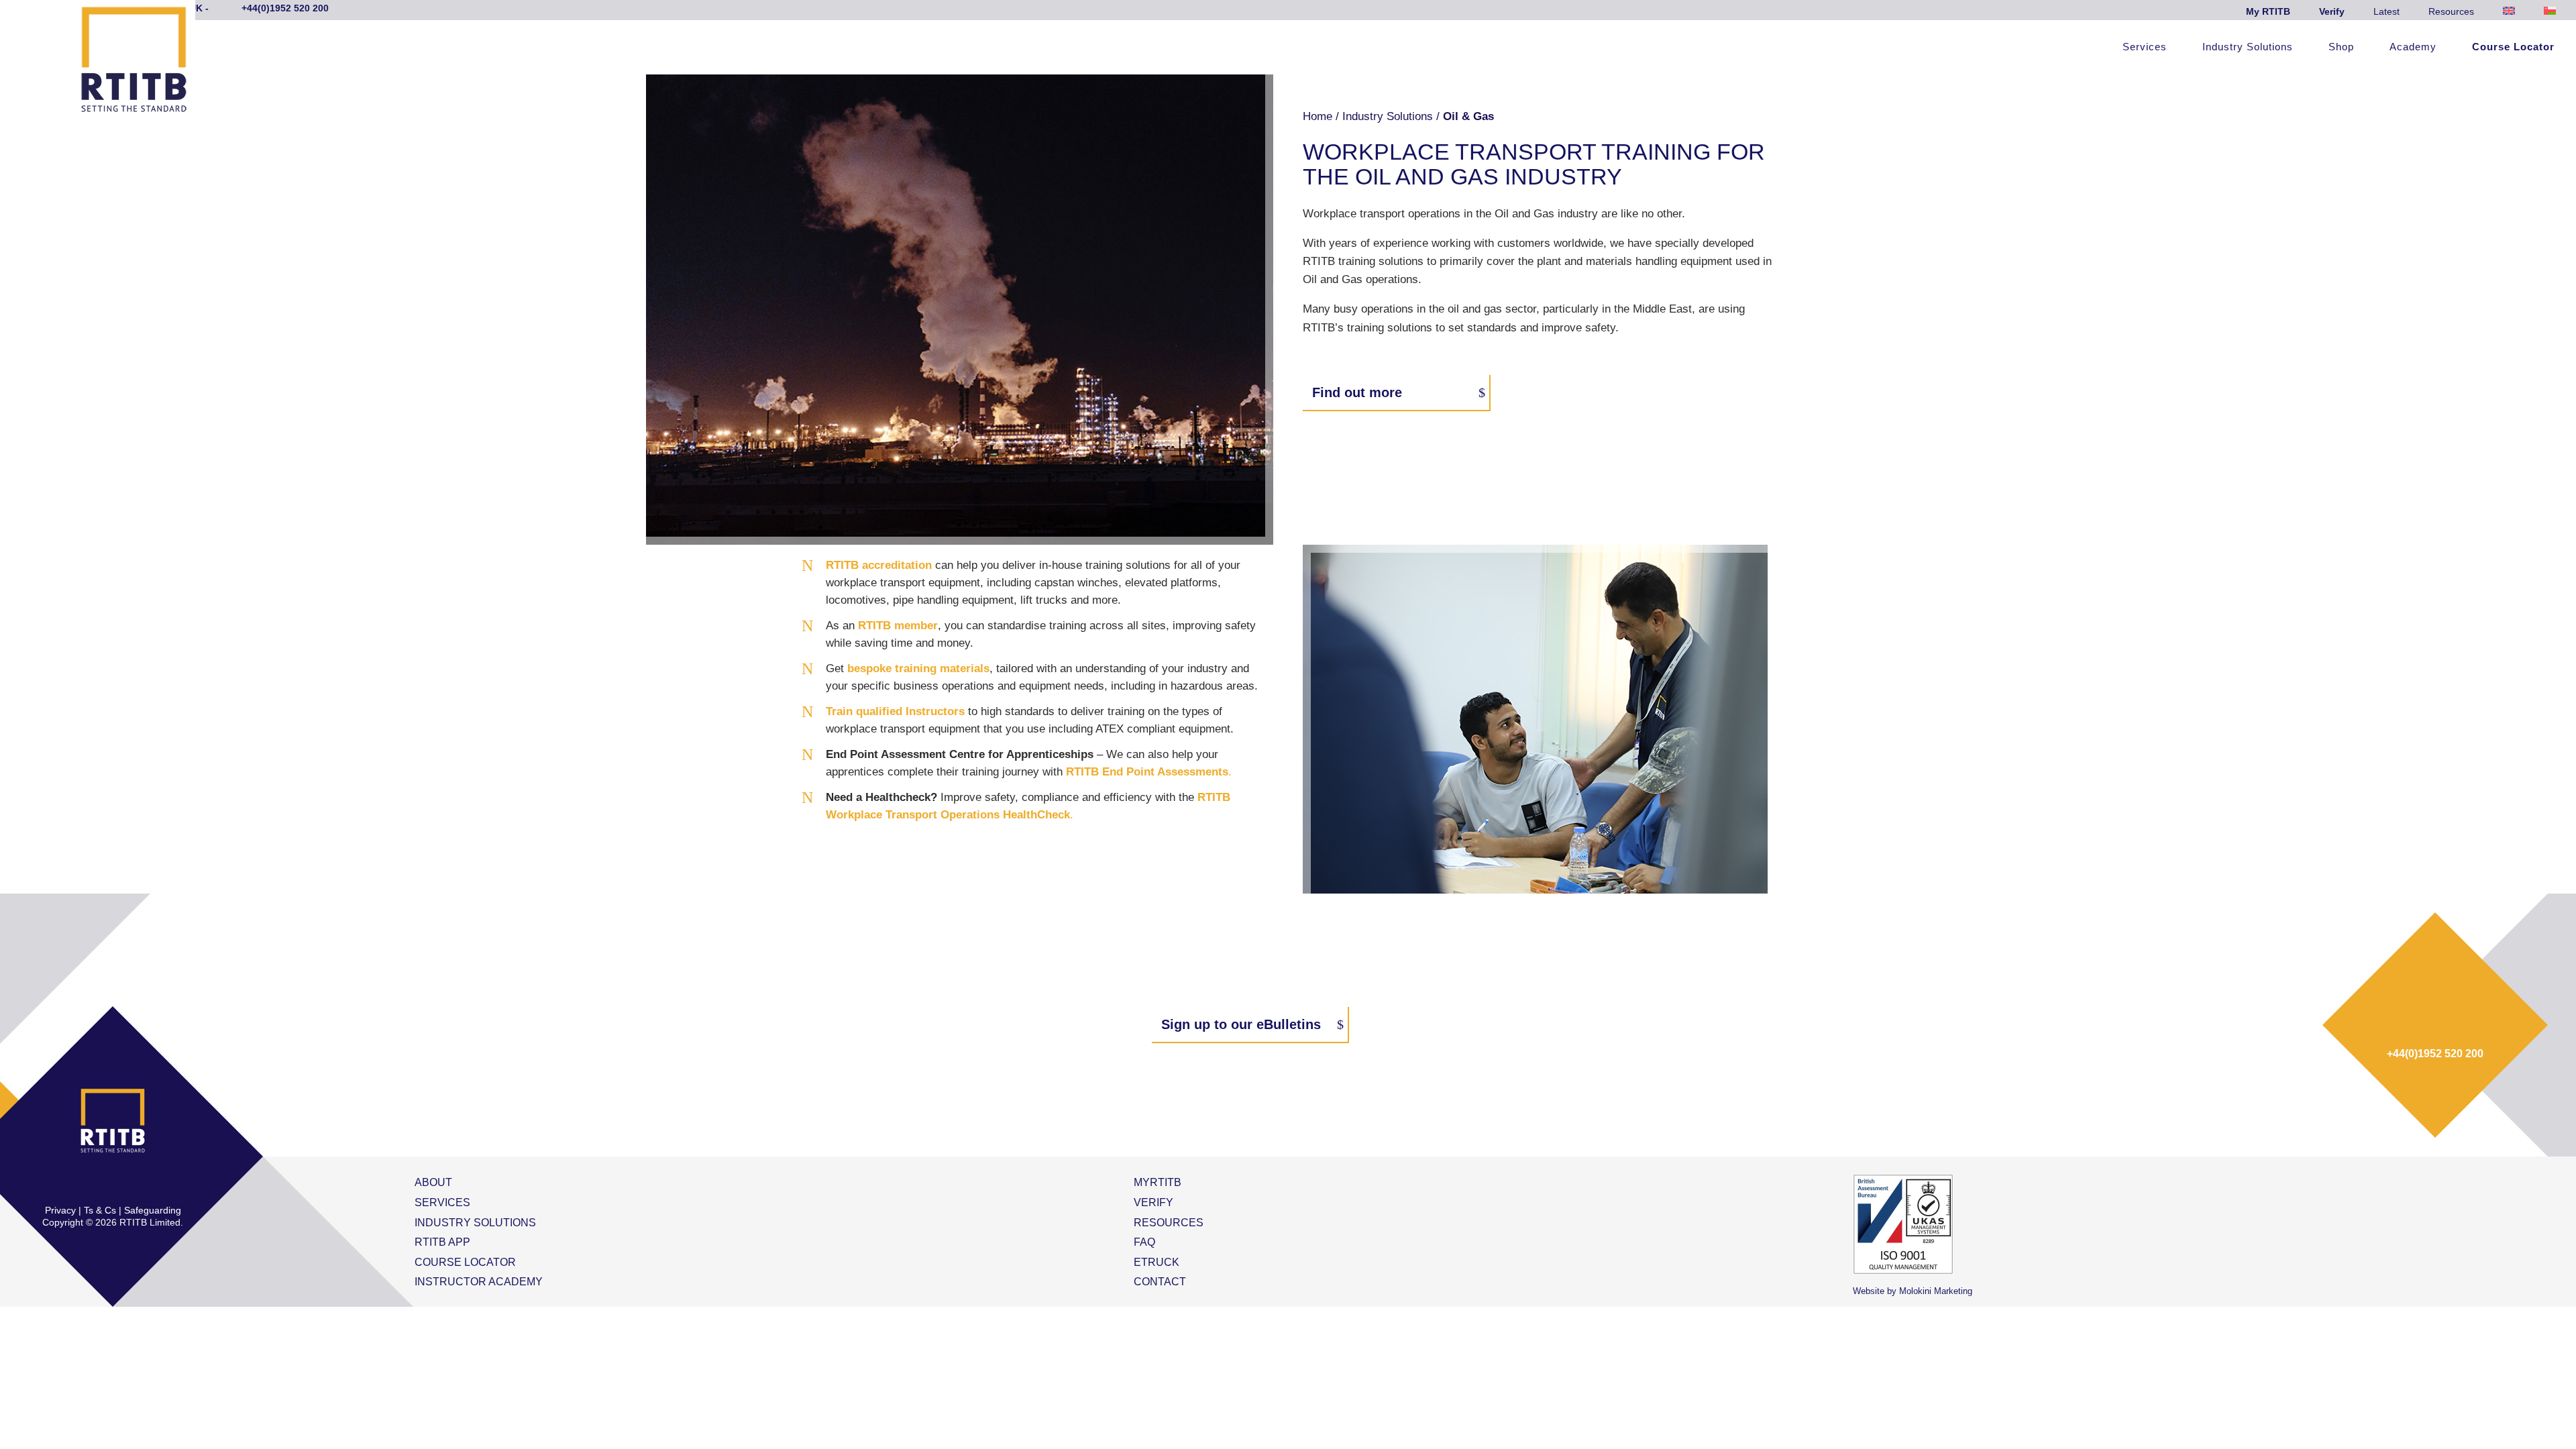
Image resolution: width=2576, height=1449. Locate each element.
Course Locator (2513, 47)
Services (2145, 47)
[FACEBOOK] (70, 1182)
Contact (1160, 1282)
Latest (2386, 11)
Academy (2413, 47)
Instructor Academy (479, 1282)
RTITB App (442, 1242)
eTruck (1157, 1262)
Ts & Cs (100, 1210)
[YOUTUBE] (155, 1182)
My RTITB (2268, 11)
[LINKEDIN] (127, 1182)
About (433, 1182)
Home (1318, 116)
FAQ (1144, 1242)
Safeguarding (153, 1210)
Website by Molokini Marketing (1913, 1291)
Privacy (60, 1210)
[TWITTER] (99, 1182)
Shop (2341, 47)
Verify (2332, 11)
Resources (2451, 11)
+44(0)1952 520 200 (2435, 1054)
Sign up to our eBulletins (1241, 1024)
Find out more (1357, 392)
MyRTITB (1158, 1182)
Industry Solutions (2248, 47)
